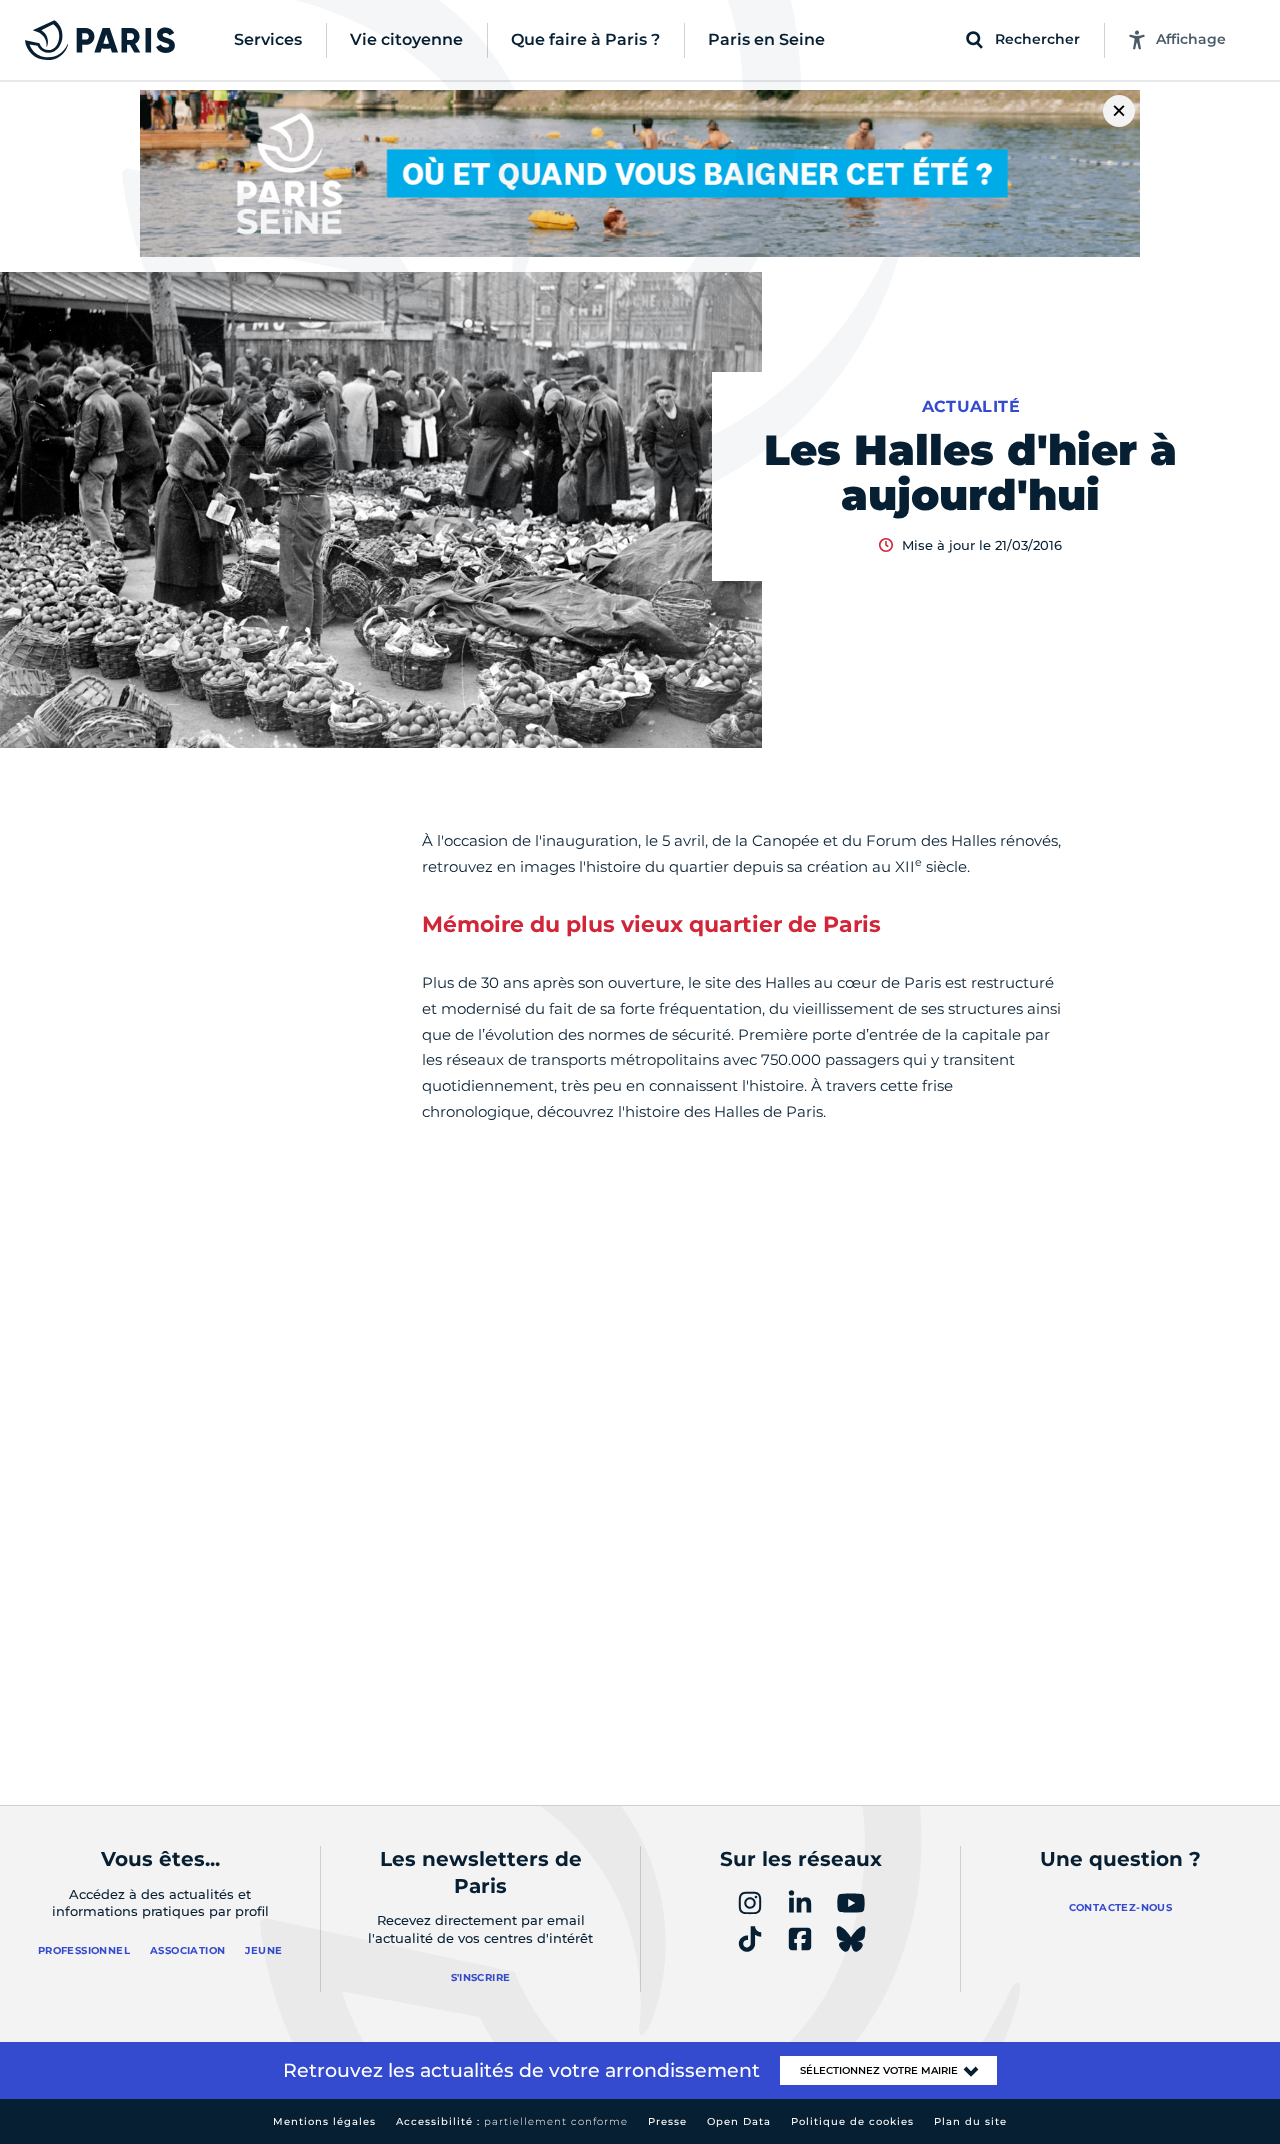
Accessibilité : (512, 2121)
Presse (667, 2121)
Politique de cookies (852, 2121)
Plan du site (970, 2121)
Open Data (739, 2121)
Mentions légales (324, 2121)
